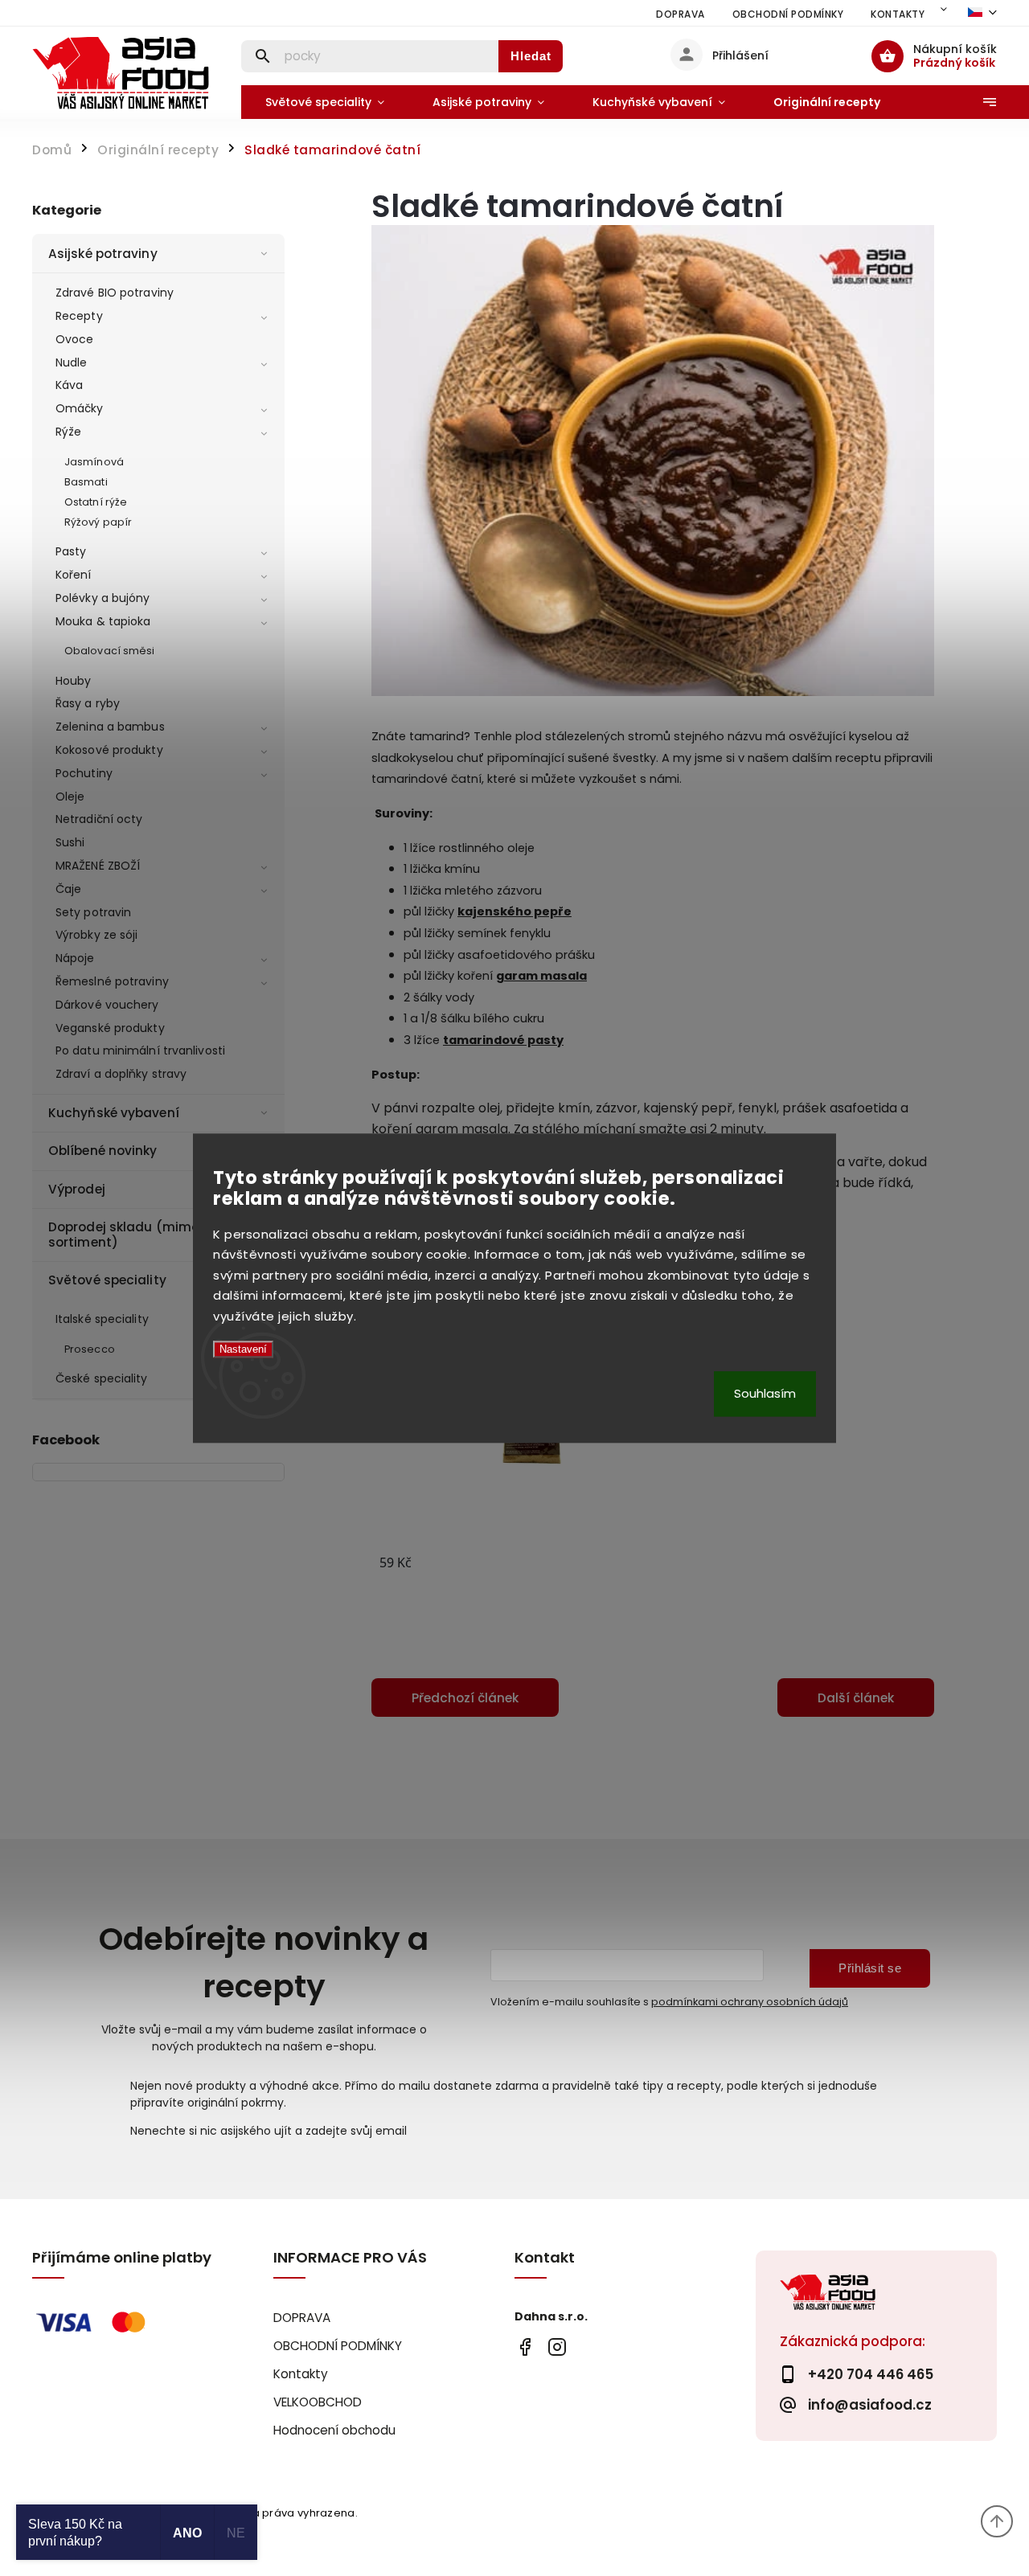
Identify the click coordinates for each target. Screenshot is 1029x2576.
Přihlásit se (870, 1968)
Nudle (72, 362)
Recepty (79, 316)
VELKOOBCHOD (318, 2402)
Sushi (70, 842)
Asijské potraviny (103, 254)
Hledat (531, 56)
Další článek (856, 1698)
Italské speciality (102, 1319)
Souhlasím (765, 1393)
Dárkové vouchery (107, 1005)
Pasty (71, 551)
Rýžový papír (98, 522)
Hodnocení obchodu (334, 2430)
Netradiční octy (99, 819)
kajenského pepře (514, 911)
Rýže (68, 432)
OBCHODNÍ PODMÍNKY (788, 14)
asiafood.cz (557, 2347)
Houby (74, 681)
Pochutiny (84, 773)
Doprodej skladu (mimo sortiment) (124, 1234)
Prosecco (90, 1349)
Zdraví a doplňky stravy (121, 1074)
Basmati (86, 482)
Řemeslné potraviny (112, 981)
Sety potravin (93, 912)
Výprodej (77, 1189)
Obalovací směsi (110, 651)
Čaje (68, 889)
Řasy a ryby (88, 703)
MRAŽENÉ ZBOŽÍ (98, 866)
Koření (74, 575)
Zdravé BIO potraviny (115, 293)
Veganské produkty (110, 1028)
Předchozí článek (465, 1698)
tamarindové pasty (503, 1040)
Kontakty (898, 14)
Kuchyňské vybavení (114, 1113)
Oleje (70, 797)
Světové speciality (107, 1280)
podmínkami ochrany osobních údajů (750, 2002)
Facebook (525, 2347)
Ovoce (75, 339)
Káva (69, 385)
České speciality (102, 1378)
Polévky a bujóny (103, 598)
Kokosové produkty (109, 750)
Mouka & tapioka (103, 621)
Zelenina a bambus (110, 727)
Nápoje (75, 958)
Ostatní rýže (96, 502)
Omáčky (80, 408)
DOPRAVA (681, 14)
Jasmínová (94, 462)
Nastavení (243, 1350)
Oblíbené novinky (103, 1151)
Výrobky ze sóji (97, 935)
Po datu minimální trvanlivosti (140, 1050)
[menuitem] (325, 102)
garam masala (541, 976)
